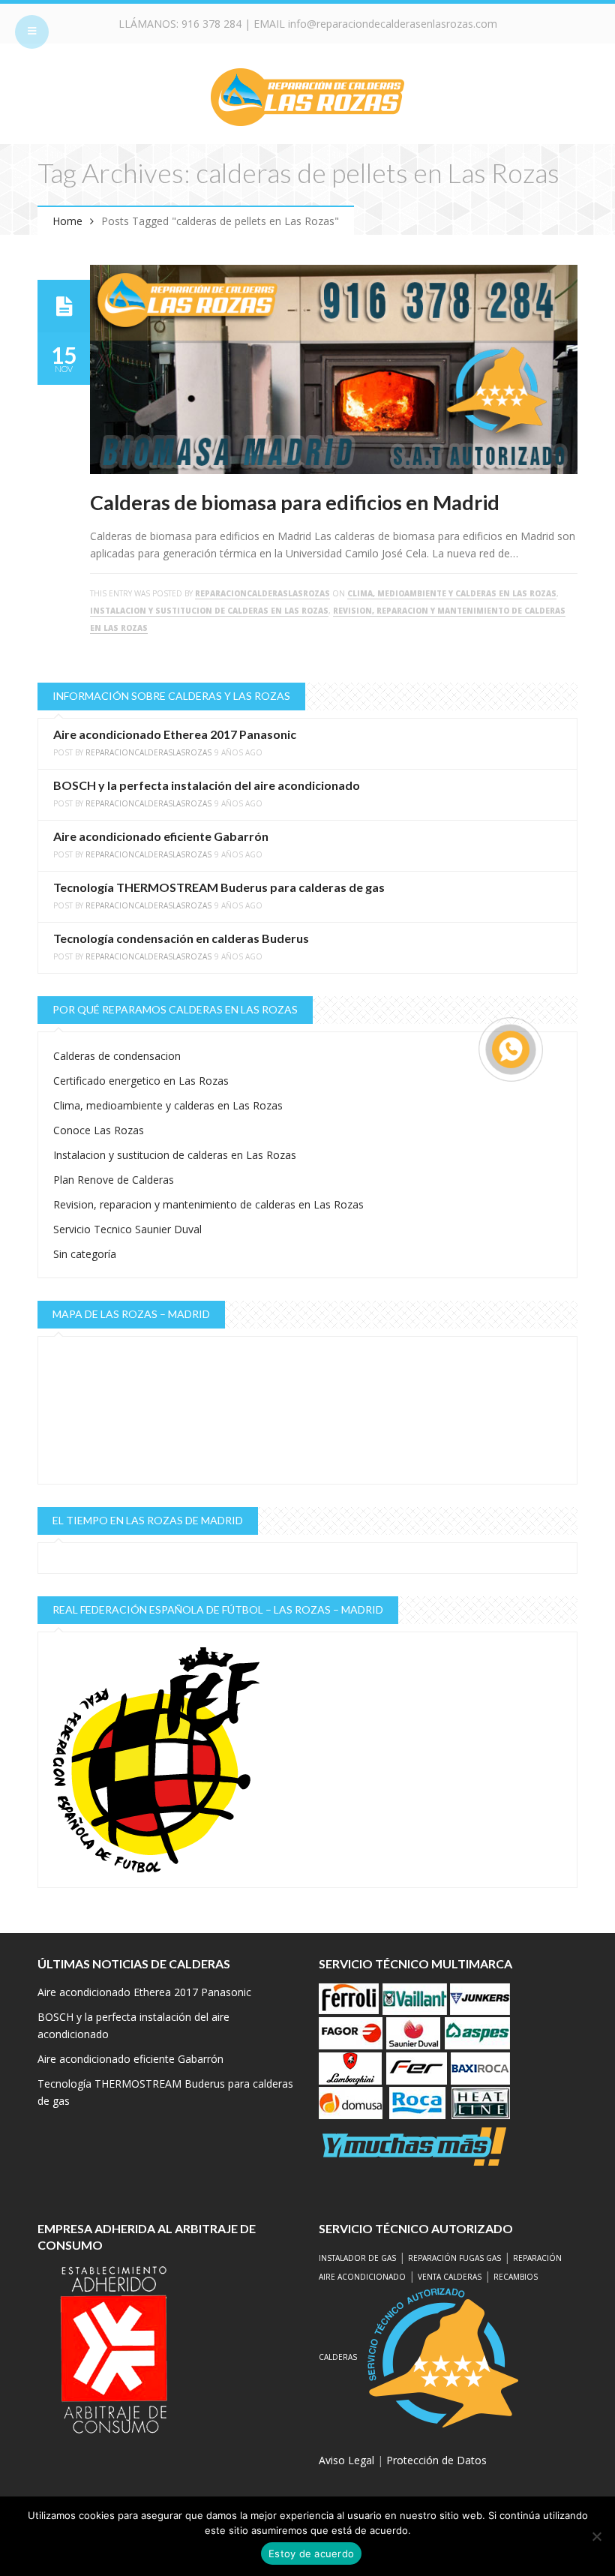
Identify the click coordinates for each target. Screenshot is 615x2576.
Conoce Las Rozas (99, 1130)
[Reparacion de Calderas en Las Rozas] (307, 96)
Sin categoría (85, 1254)
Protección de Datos (436, 2460)
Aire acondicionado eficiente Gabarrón (161, 836)
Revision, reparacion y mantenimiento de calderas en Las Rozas (208, 1204)
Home (67, 221)
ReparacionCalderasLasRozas (262, 593)
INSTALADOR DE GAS (357, 2258)
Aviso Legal (346, 2460)
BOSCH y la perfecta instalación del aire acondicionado (207, 785)
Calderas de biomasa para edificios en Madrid (295, 502)
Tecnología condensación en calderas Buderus (181, 938)
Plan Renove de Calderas (114, 1180)
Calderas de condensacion (117, 1056)
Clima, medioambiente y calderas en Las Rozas (452, 593)
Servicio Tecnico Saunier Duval (127, 1229)
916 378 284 (211, 24)
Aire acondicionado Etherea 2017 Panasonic (175, 734)
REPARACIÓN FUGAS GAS (454, 2258)
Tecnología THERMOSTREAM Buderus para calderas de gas (219, 887)
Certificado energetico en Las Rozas (141, 1081)
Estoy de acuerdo (311, 2553)
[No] (596, 2536)
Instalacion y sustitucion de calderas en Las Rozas (209, 611)
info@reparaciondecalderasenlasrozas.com (393, 24)
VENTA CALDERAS (450, 2277)
